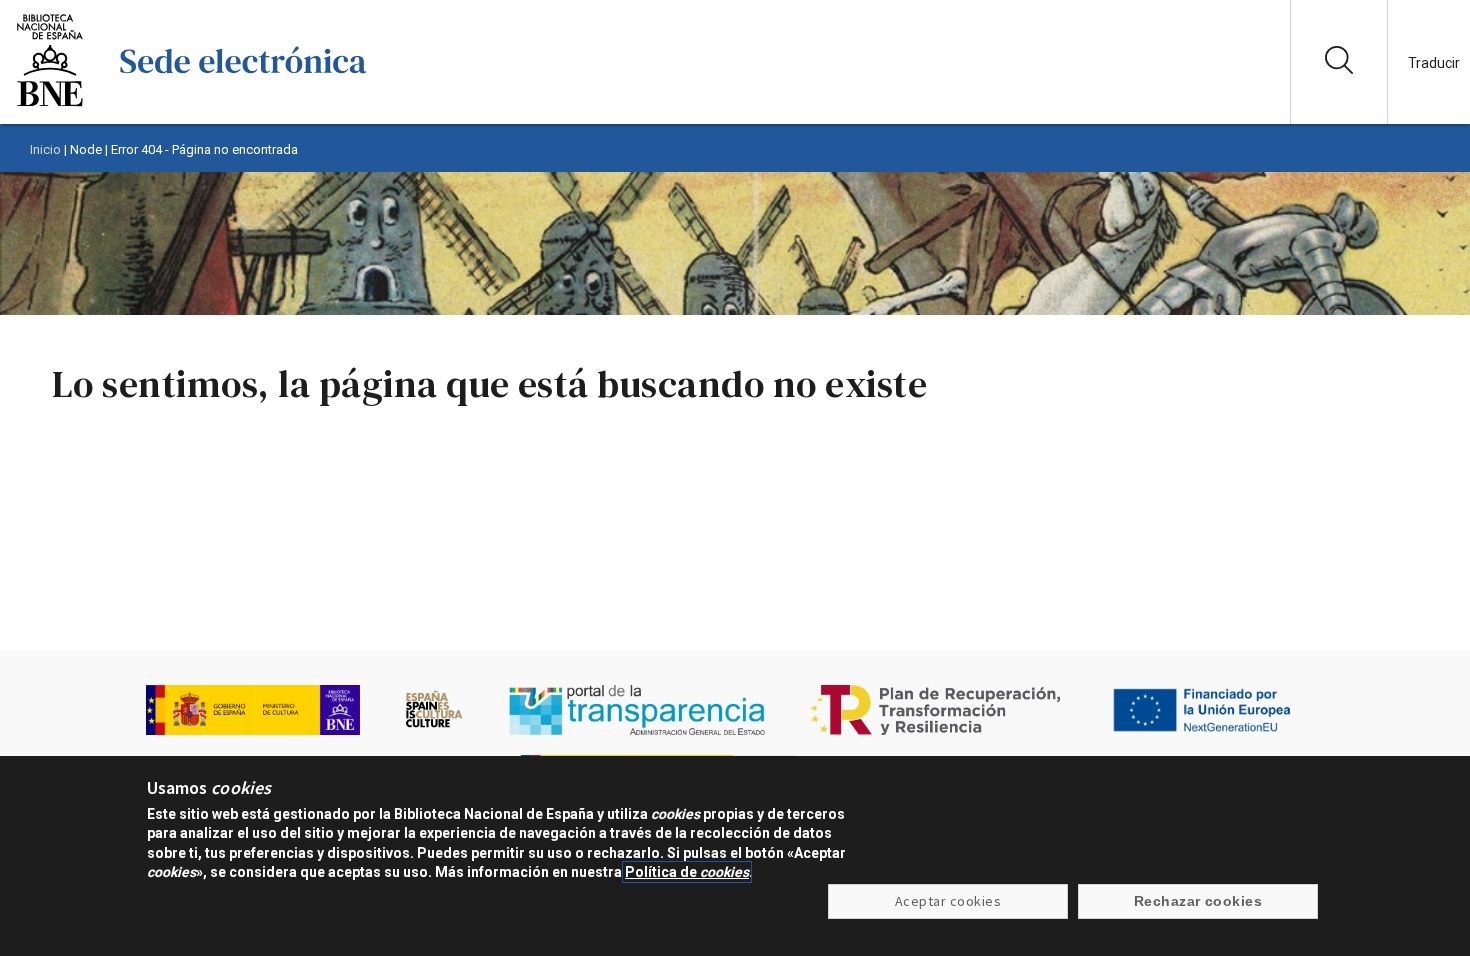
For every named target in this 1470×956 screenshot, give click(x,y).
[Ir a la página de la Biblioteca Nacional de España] (50, 104)
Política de (687, 872)
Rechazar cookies (1198, 901)
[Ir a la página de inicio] (243, 104)
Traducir (1434, 63)
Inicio (45, 149)
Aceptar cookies (948, 901)
